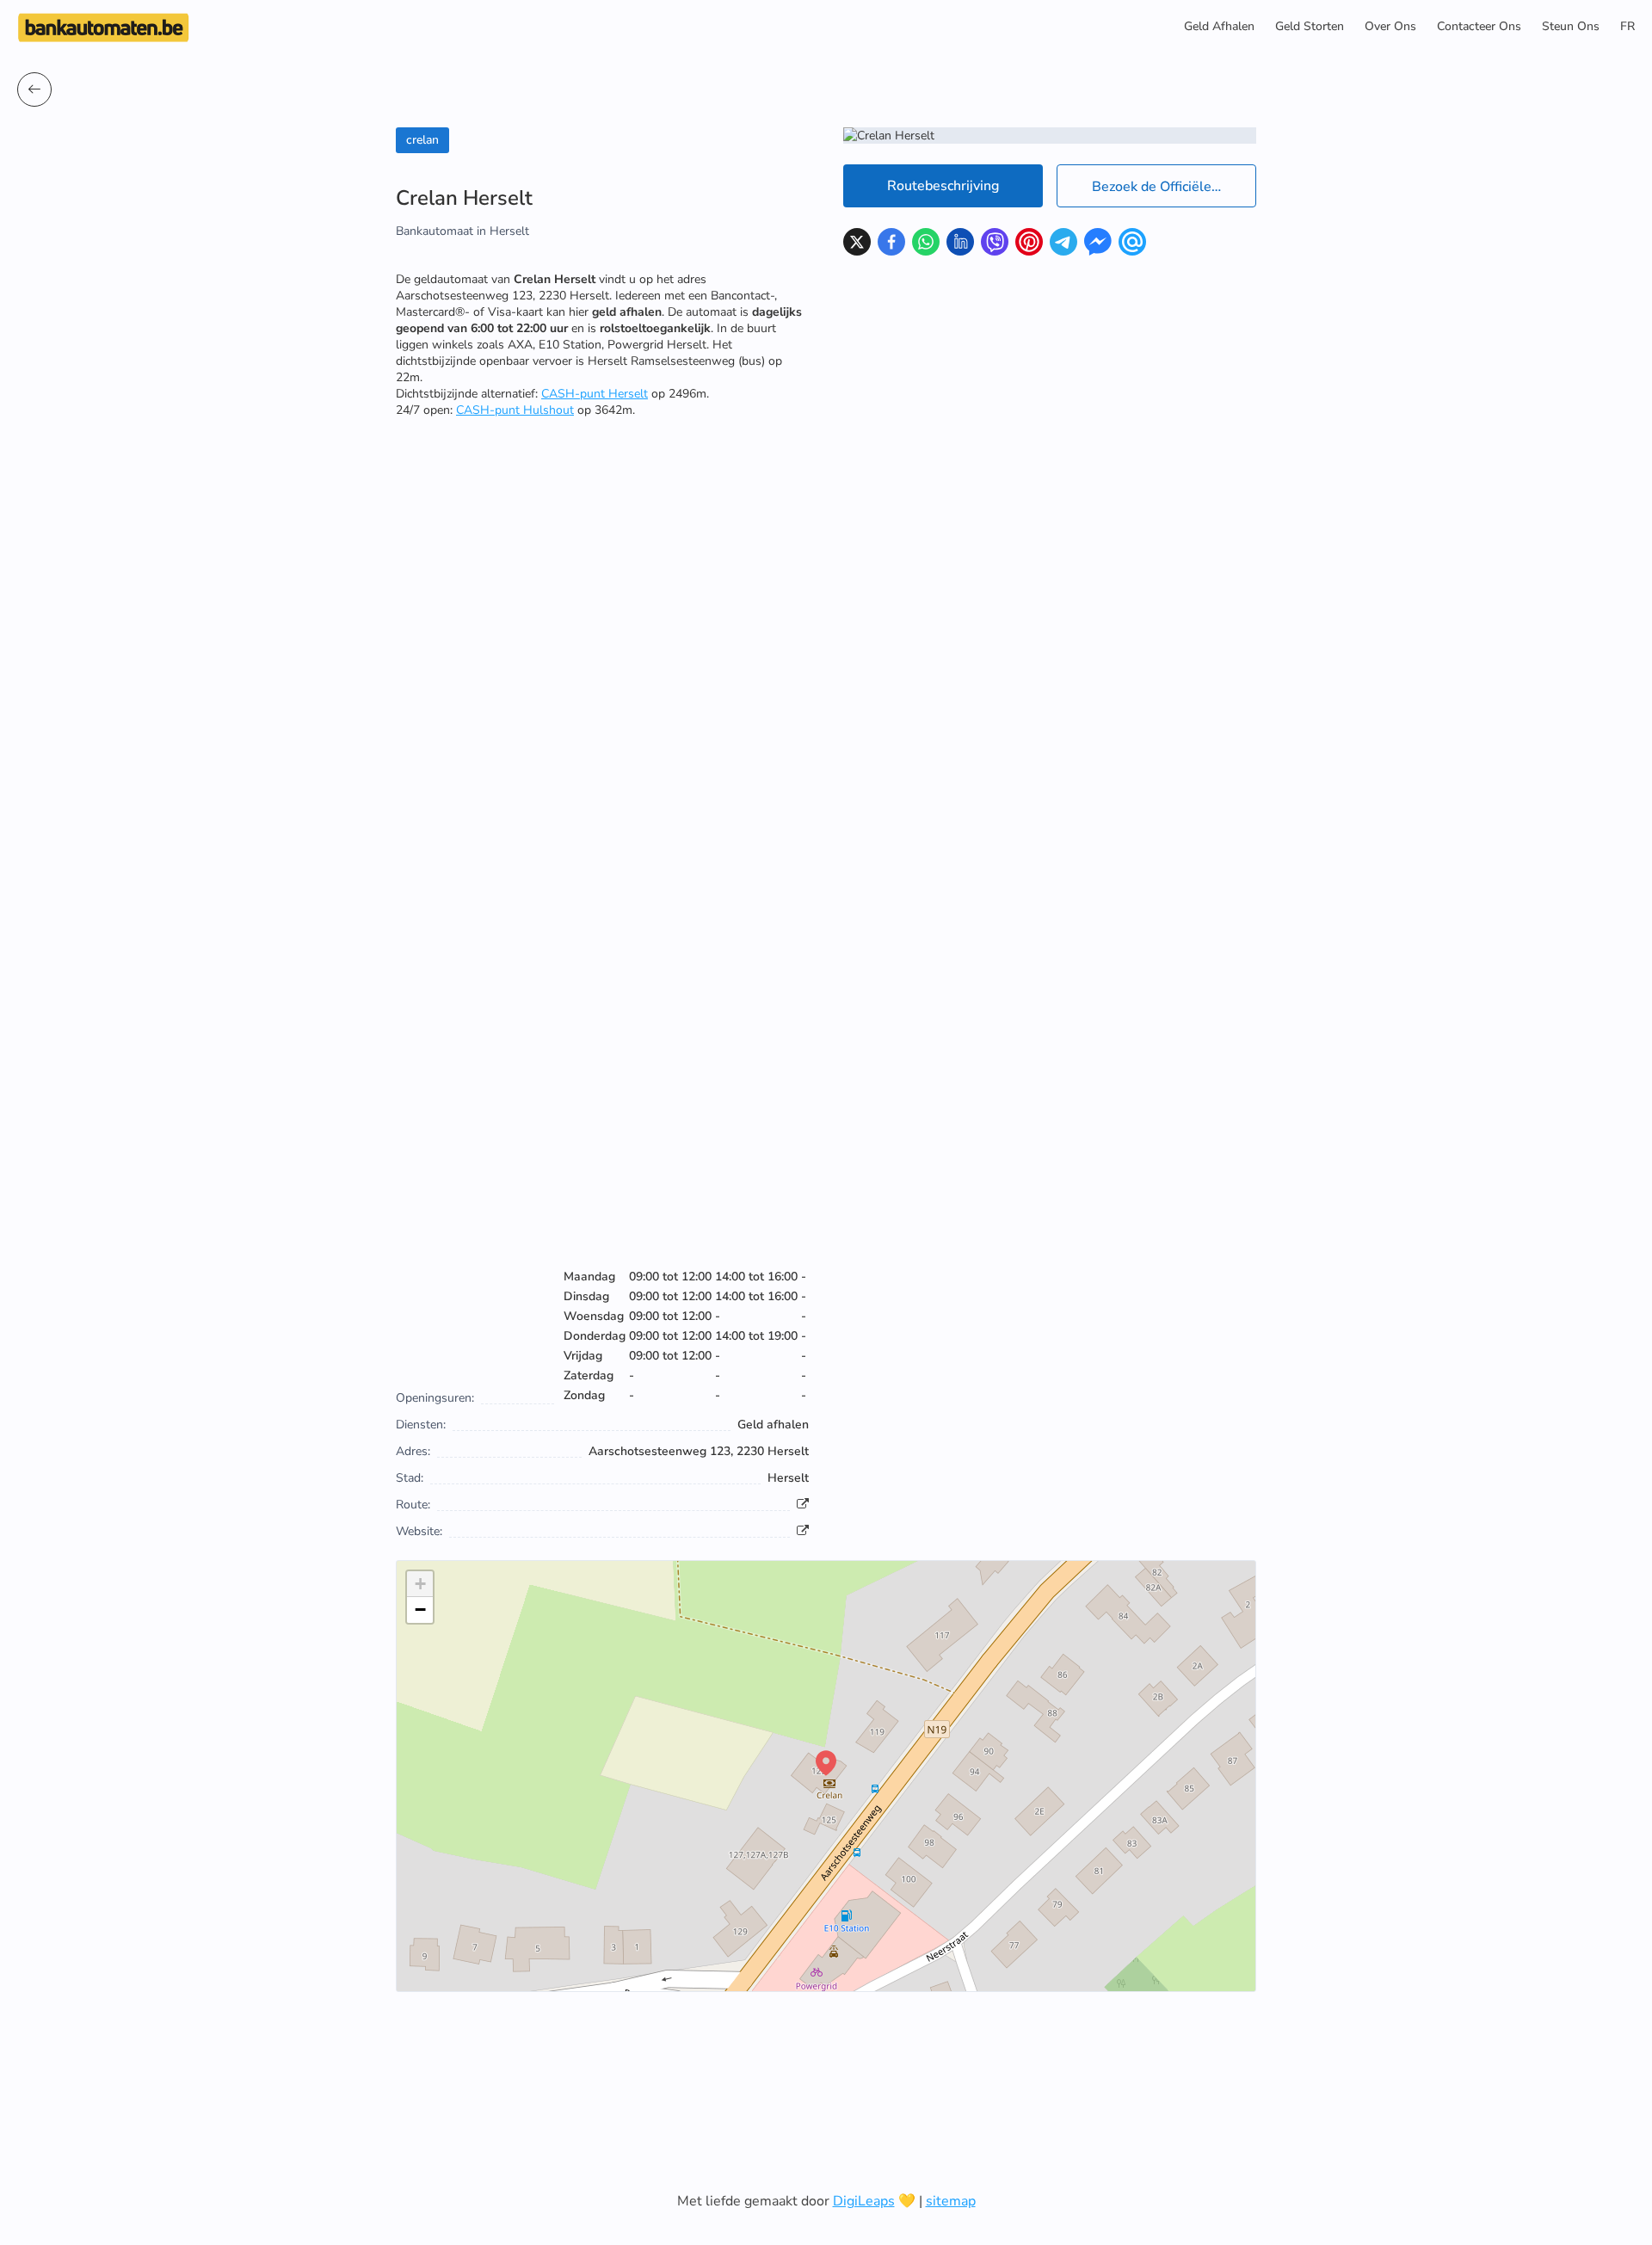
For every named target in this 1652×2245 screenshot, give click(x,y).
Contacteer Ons (1479, 26)
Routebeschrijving (943, 186)
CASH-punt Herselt (595, 394)
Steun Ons (1571, 26)
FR (1627, 26)
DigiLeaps (864, 2201)
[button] (826, 1763)
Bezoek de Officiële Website (1174, 187)
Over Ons (1390, 26)
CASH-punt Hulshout (515, 410)
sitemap (951, 2201)
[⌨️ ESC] (34, 89)
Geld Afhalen (1219, 26)
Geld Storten (1310, 26)
